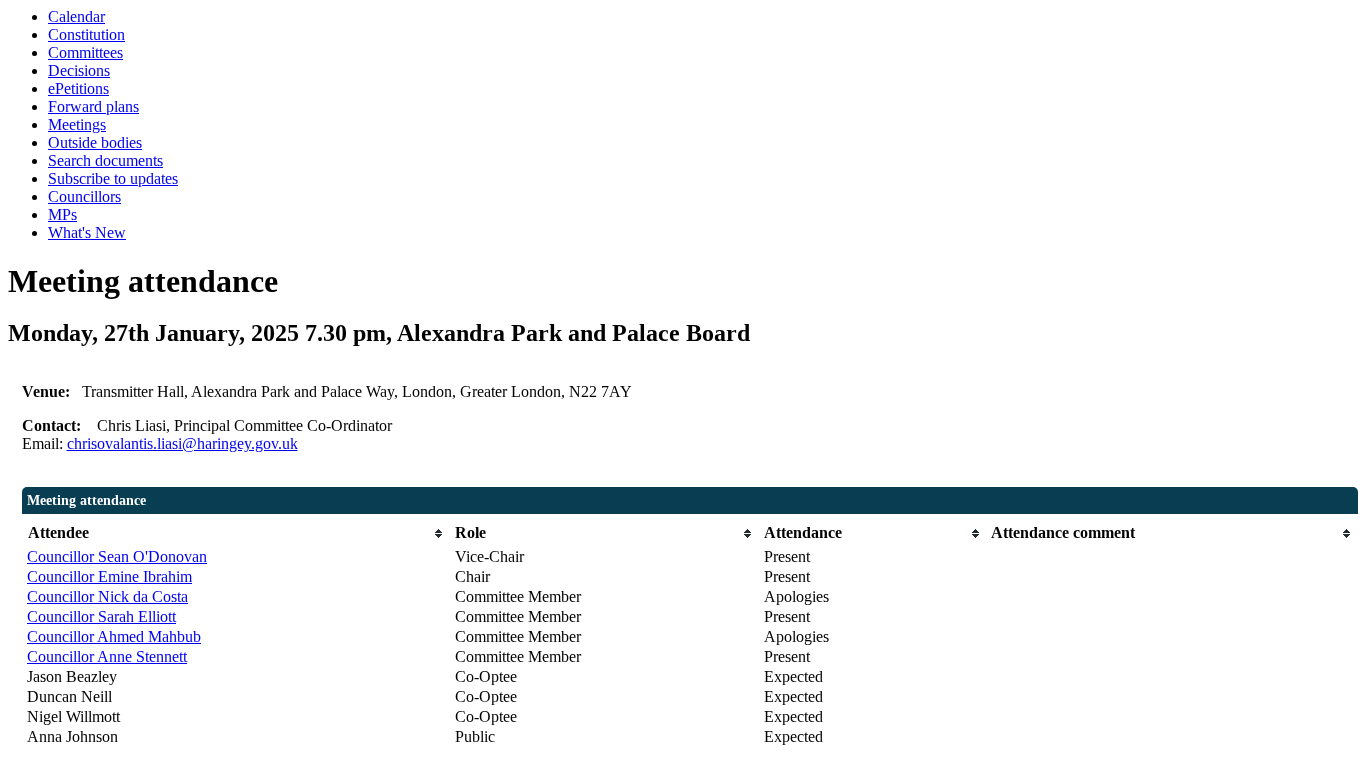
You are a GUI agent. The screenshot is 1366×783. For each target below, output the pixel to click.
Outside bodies (95, 142)
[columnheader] (236, 533)
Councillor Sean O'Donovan (117, 556)
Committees (85, 52)
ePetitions (78, 88)
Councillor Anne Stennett (107, 656)
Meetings (77, 124)
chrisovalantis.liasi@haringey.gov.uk (182, 443)
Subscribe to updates (113, 178)
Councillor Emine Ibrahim (109, 576)
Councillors (84, 196)
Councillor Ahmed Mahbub (114, 636)
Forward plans (93, 106)
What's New (87, 232)
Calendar (76, 16)
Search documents (105, 160)
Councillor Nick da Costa (107, 596)
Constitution (86, 34)
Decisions (79, 70)
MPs (62, 214)
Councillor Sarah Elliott (101, 616)
